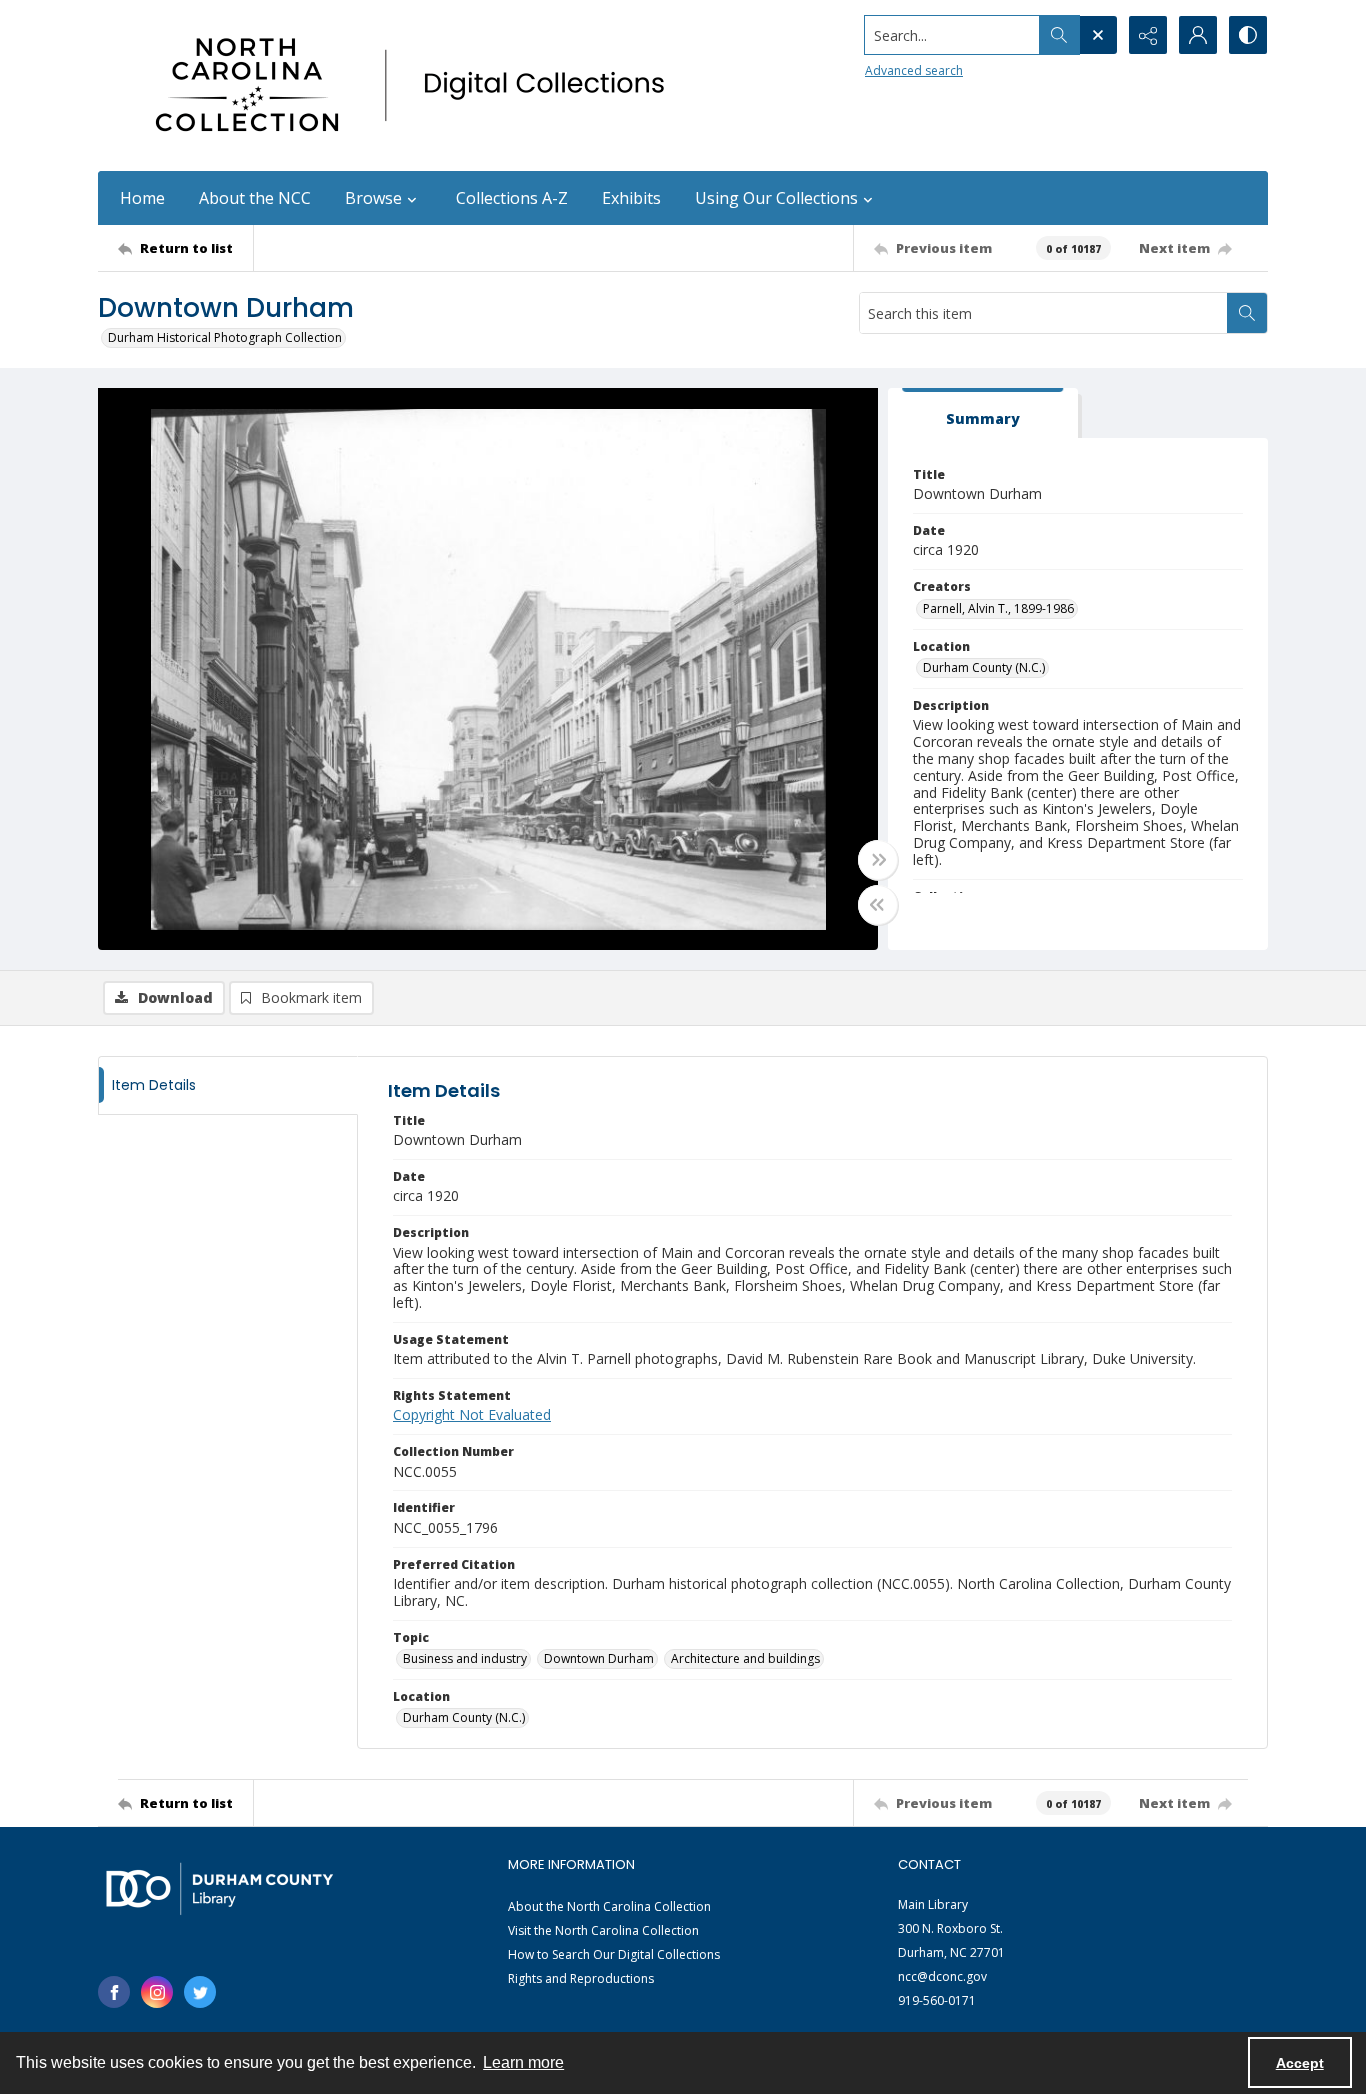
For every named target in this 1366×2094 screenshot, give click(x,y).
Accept (1300, 2063)
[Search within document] (1247, 313)
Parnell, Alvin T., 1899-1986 (998, 608)
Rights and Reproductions (581, 1978)
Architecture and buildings (745, 1658)
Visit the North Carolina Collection (603, 1930)
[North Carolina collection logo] (417, 85)
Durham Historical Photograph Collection (225, 337)
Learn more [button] (523, 2062)
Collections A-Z (512, 198)
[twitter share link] (200, 1992)
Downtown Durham (599, 1658)
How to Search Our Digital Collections (614, 1954)
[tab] (983, 413)
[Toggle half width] (878, 905)
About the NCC (255, 198)
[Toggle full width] (878, 860)
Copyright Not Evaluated (472, 1414)
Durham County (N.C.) (984, 667)
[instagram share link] (157, 1992)
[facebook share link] (114, 1992)
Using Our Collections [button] (776, 198)
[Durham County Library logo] (219, 1888)
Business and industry (465, 1658)
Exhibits (631, 198)
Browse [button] (373, 198)
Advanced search (914, 70)
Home (142, 198)
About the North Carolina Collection (609, 1906)
